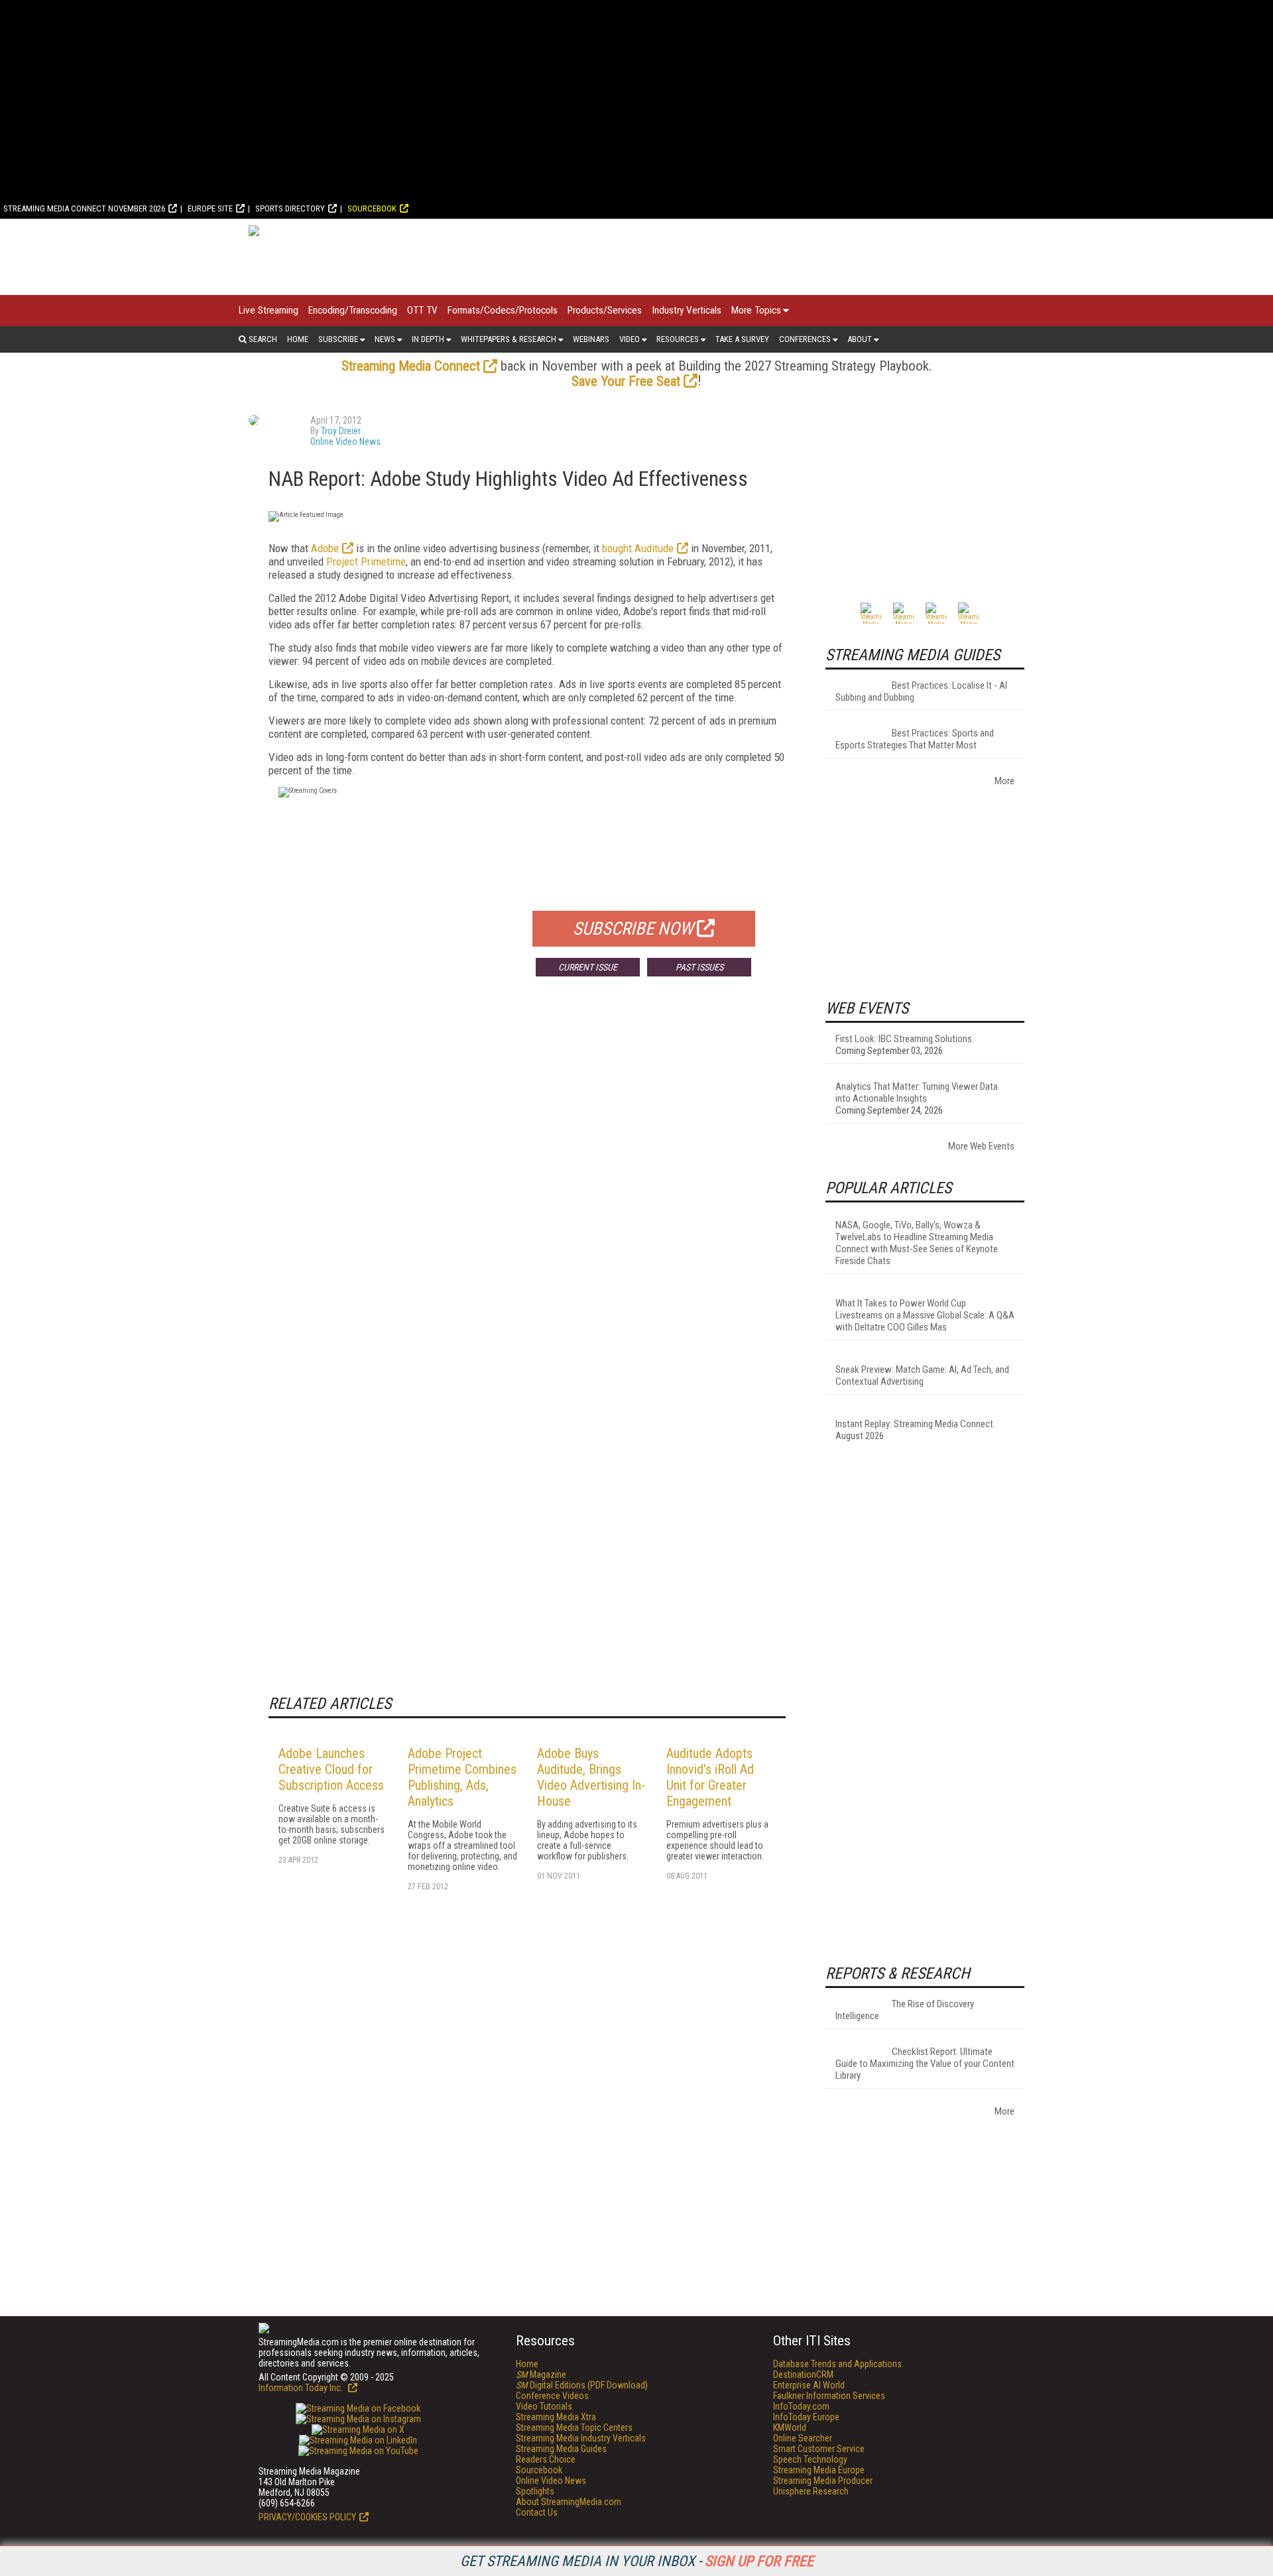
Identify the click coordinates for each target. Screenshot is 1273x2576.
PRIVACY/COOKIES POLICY (307, 2517)
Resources (678, 339)
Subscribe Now (633, 929)
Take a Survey (742, 339)
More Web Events (981, 1146)
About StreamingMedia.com (569, 2502)
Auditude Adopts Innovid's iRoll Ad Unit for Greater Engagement (710, 1777)
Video (630, 339)
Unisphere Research (811, 2491)
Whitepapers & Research (509, 339)
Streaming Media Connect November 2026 (84, 208)
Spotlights (535, 2491)
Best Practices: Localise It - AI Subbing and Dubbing (921, 691)
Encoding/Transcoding (353, 310)
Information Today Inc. (302, 2388)
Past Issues (699, 967)
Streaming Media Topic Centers (574, 2428)
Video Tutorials (544, 2406)
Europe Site (210, 208)
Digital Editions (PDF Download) (582, 2385)
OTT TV (422, 310)
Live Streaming (269, 310)
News (385, 339)
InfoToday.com (801, 2406)
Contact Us (537, 2512)
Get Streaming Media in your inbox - (637, 2561)
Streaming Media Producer (823, 2481)
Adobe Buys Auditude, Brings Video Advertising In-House (591, 1777)
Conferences (805, 339)
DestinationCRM (803, 2374)
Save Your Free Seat (626, 381)
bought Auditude (638, 548)
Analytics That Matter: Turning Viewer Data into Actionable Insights (917, 1092)
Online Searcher (803, 2438)
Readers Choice (546, 2459)
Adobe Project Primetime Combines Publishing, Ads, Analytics (462, 1777)
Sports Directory (290, 208)
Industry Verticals (687, 310)
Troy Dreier (341, 431)
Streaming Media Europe (819, 2470)
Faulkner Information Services (829, 2396)
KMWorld (790, 2428)
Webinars (591, 339)
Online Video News (345, 441)
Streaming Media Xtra (556, 2417)
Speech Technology (810, 2459)
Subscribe (338, 339)
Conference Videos (552, 2396)
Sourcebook (372, 208)
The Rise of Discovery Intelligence (905, 2010)
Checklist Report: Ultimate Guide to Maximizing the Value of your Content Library (925, 2064)
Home (298, 339)
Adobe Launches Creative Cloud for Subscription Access (331, 1769)
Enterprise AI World (809, 2385)
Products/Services (605, 310)
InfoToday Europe (806, 2417)
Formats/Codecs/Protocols (503, 310)
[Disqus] (527, 1183)
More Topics (756, 310)
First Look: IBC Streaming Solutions (904, 1039)
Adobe (325, 548)
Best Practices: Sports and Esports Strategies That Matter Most (915, 739)
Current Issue (588, 967)
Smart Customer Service (819, 2449)
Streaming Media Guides (561, 2449)
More (1004, 781)
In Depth (428, 339)
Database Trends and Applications (837, 2364)
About (860, 339)
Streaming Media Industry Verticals (581, 2438)
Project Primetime (366, 561)
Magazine (541, 2374)
